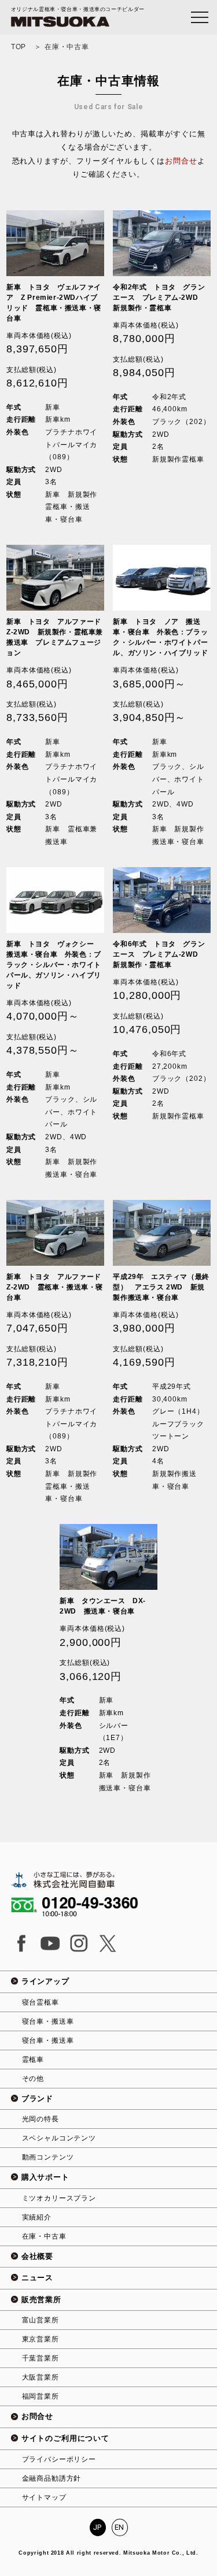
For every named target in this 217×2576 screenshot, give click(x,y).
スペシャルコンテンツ (59, 2138)
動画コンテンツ (48, 2157)
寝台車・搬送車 (48, 2021)
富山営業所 (41, 2320)
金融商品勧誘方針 (52, 2478)
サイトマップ (44, 2497)
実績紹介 (37, 2217)
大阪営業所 (41, 2377)
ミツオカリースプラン (59, 2198)
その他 (33, 2079)
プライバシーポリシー (59, 2459)
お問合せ (181, 161)
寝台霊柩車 (41, 2002)
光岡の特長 (41, 2119)
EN (120, 2527)
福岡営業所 (41, 2396)
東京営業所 (41, 2339)
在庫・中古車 (44, 2236)
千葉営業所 (41, 2358)
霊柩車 (33, 2060)
